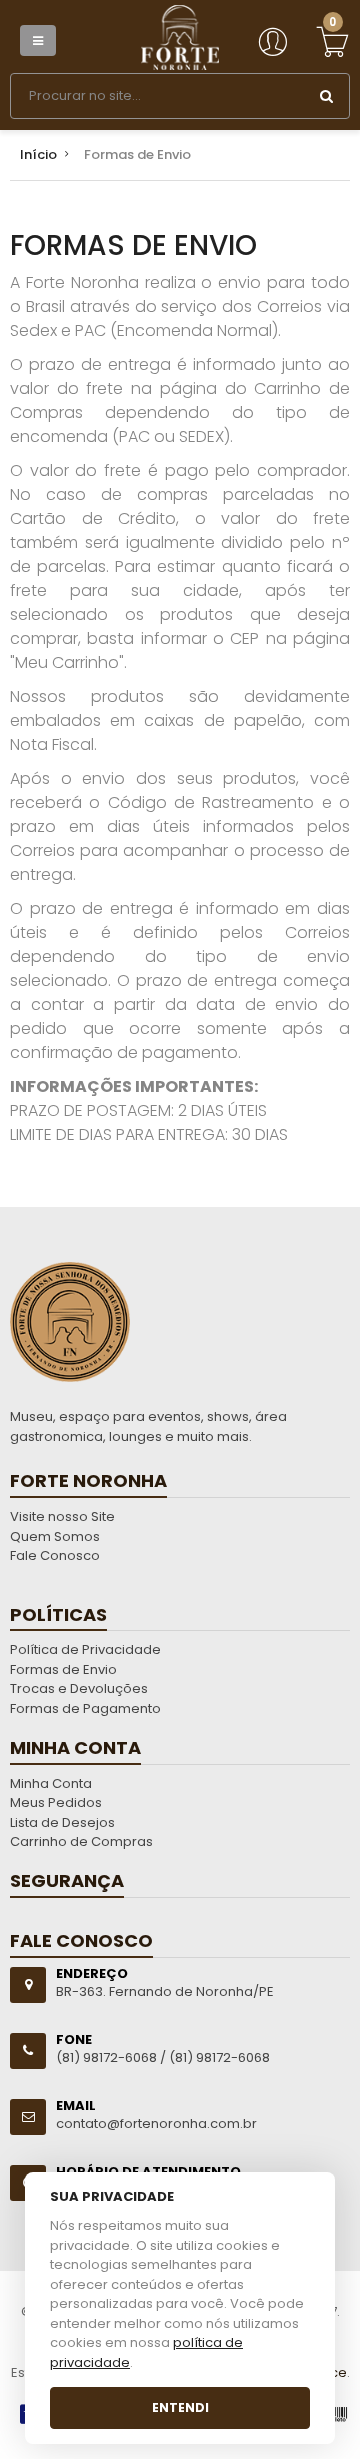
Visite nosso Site (62, 1516)
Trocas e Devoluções (79, 1688)
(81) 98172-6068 (219, 2057)
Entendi (180, 2407)
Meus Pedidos (56, 1802)
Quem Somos (55, 1536)
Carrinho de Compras (81, 1841)
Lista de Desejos (62, 1822)
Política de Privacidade (85, 1649)
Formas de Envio (63, 1669)
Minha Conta (51, 1783)
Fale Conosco (55, 1555)
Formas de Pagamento (85, 1708)
